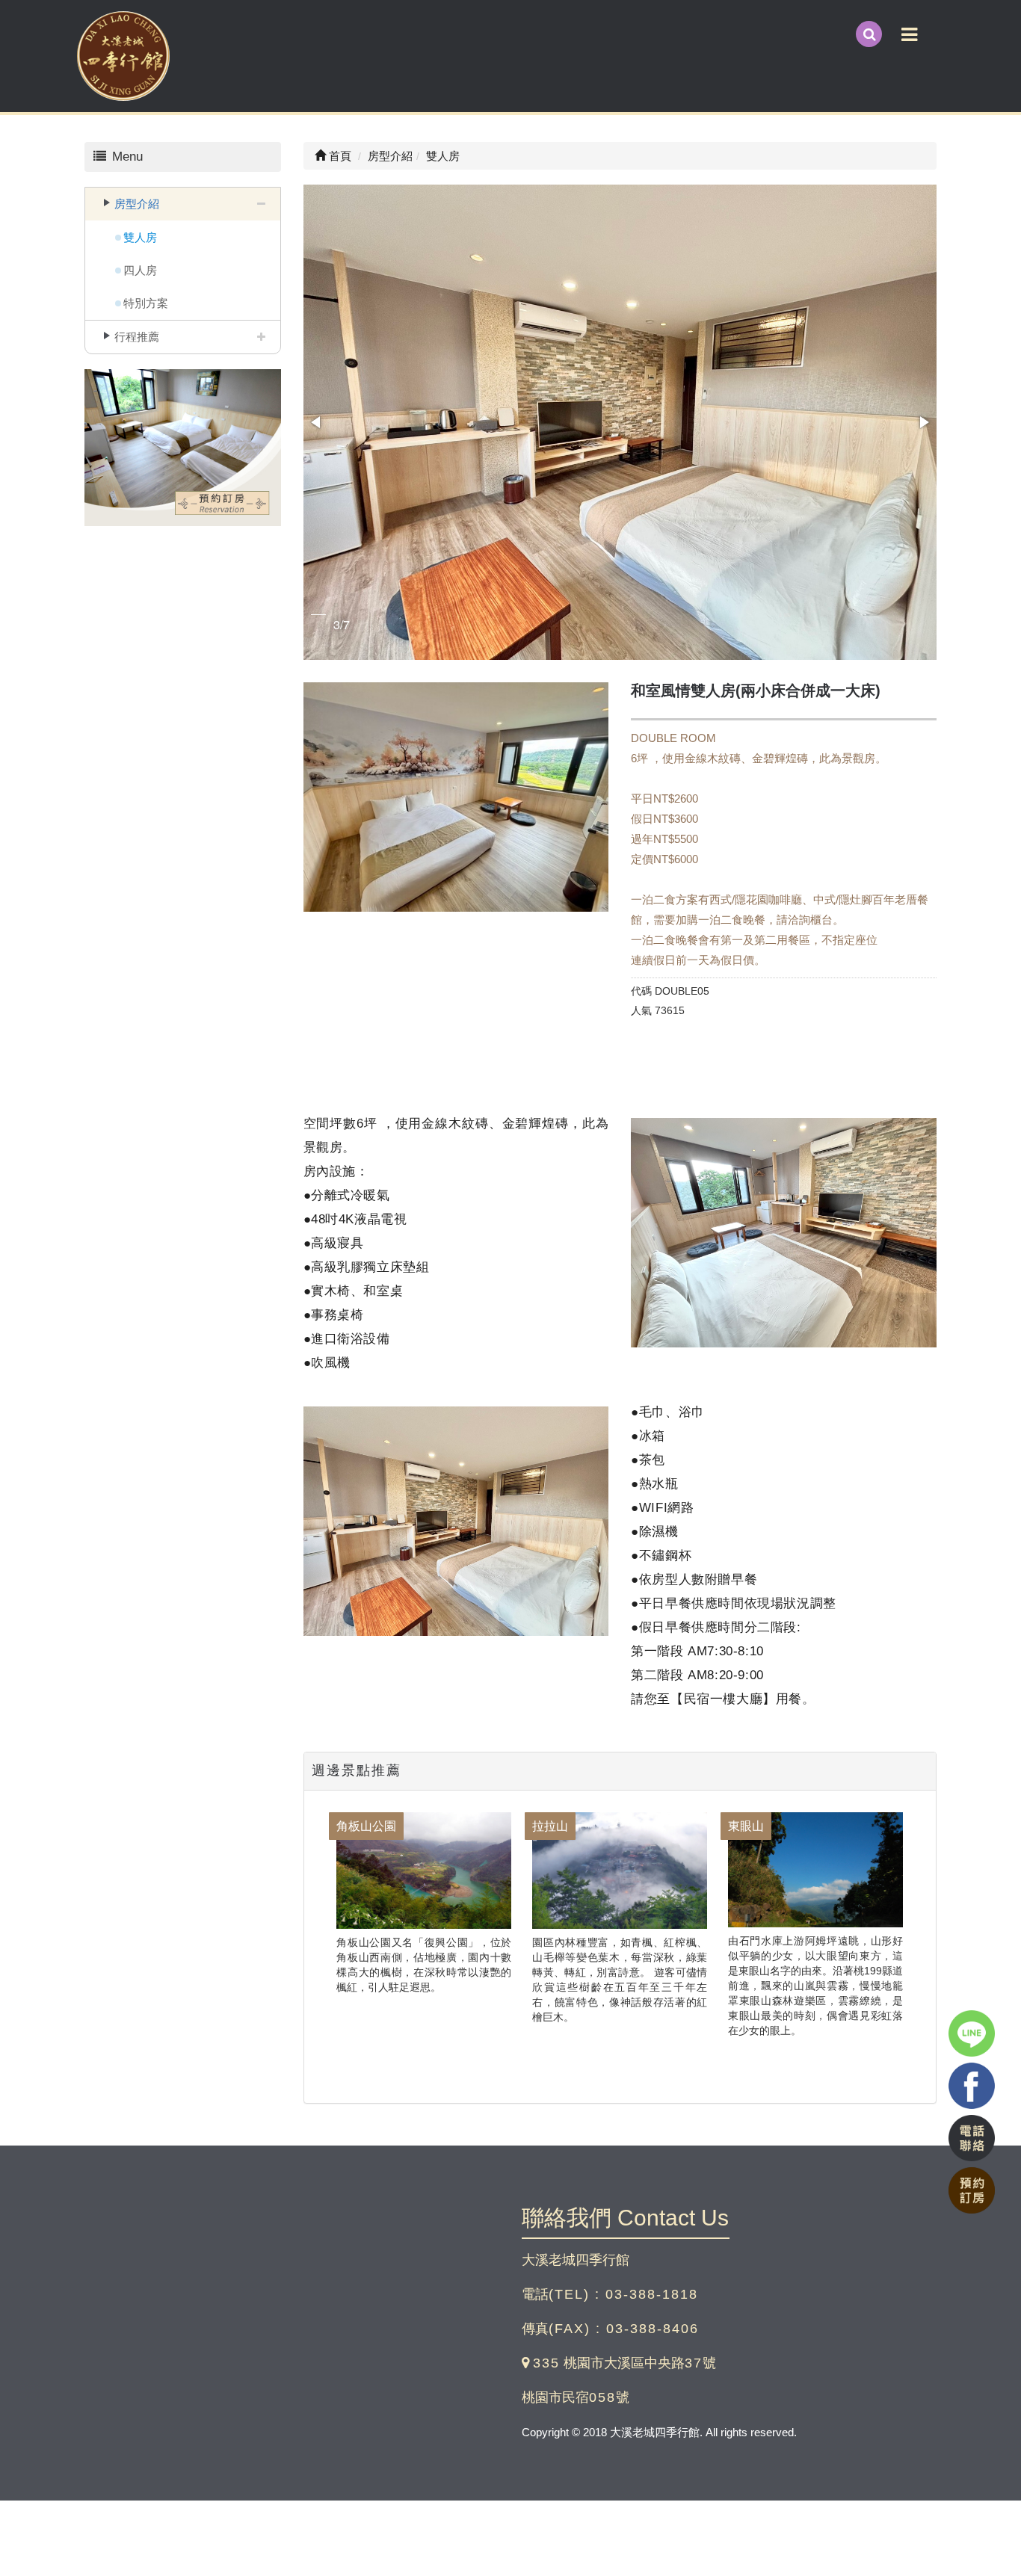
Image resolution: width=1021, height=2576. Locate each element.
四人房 (140, 270)
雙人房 (140, 237)
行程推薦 (137, 337)
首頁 (339, 156)
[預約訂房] (183, 449)
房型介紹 (137, 204)
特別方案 (146, 303)
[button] (317, 422)
